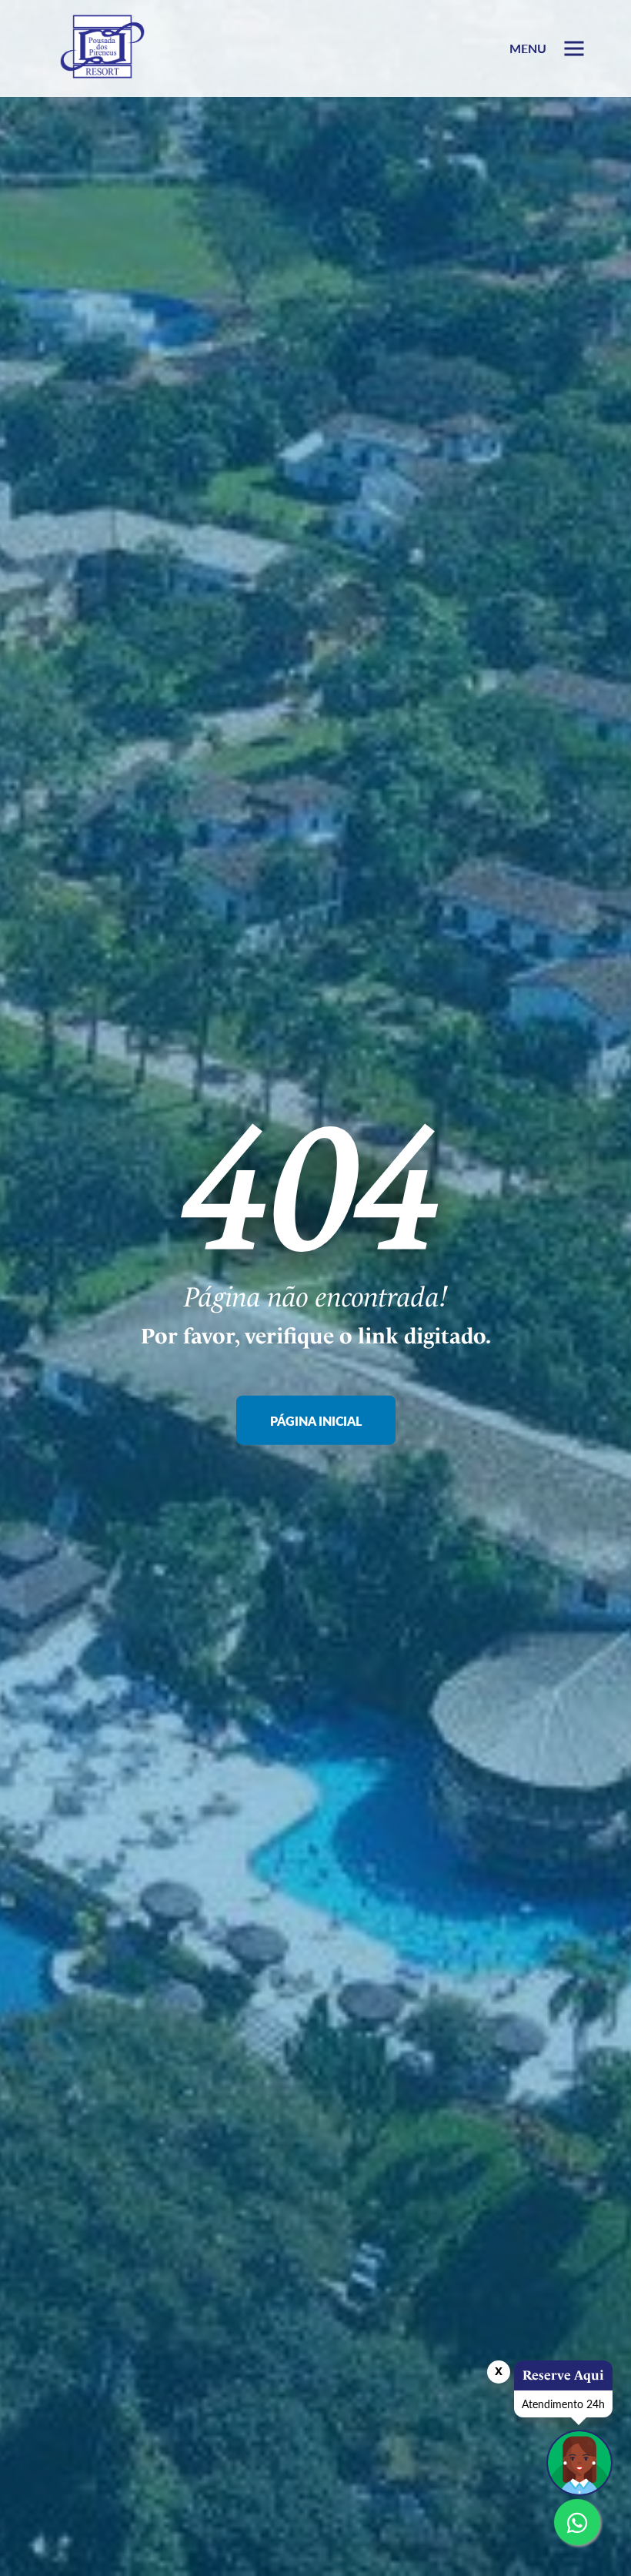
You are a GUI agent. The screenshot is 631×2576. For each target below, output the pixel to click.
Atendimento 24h (563, 2404)
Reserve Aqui (563, 2375)
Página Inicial (316, 1420)
